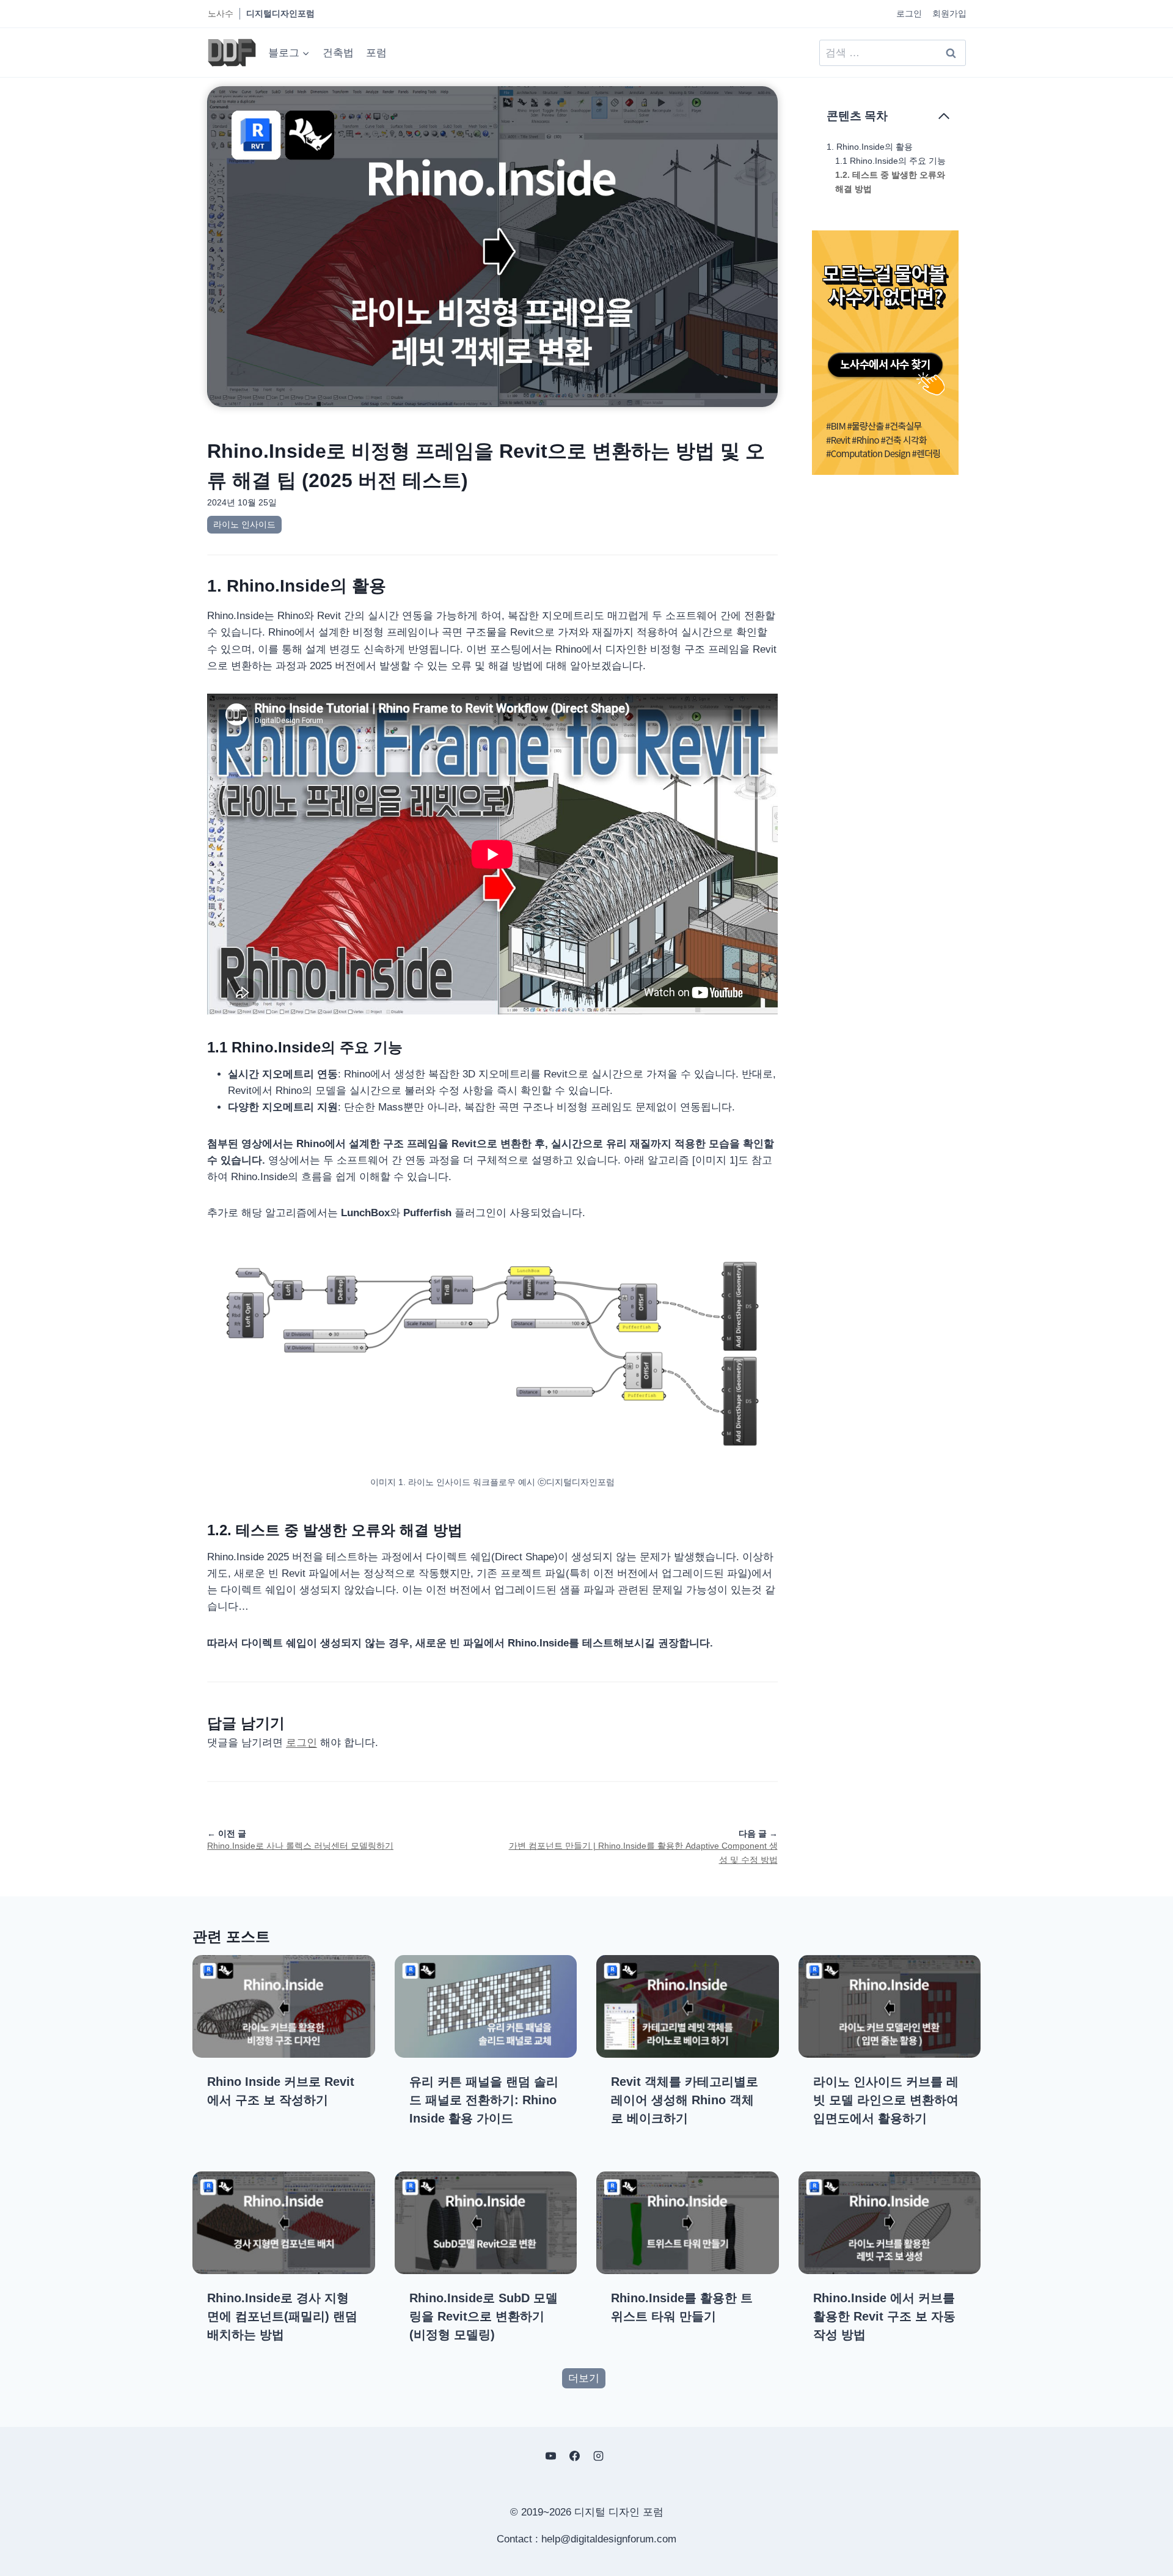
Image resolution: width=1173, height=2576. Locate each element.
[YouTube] (550, 2456)
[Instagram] (599, 2456)
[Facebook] (574, 2456)
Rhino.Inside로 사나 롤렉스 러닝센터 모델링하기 (300, 1846)
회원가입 (949, 13)
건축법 (338, 53)
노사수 (221, 13)
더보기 (584, 2378)
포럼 (376, 53)
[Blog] (623, 2456)
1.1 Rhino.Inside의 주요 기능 (890, 161)
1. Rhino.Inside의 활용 (870, 147)
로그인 (909, 13)
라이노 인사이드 (244, 524)
